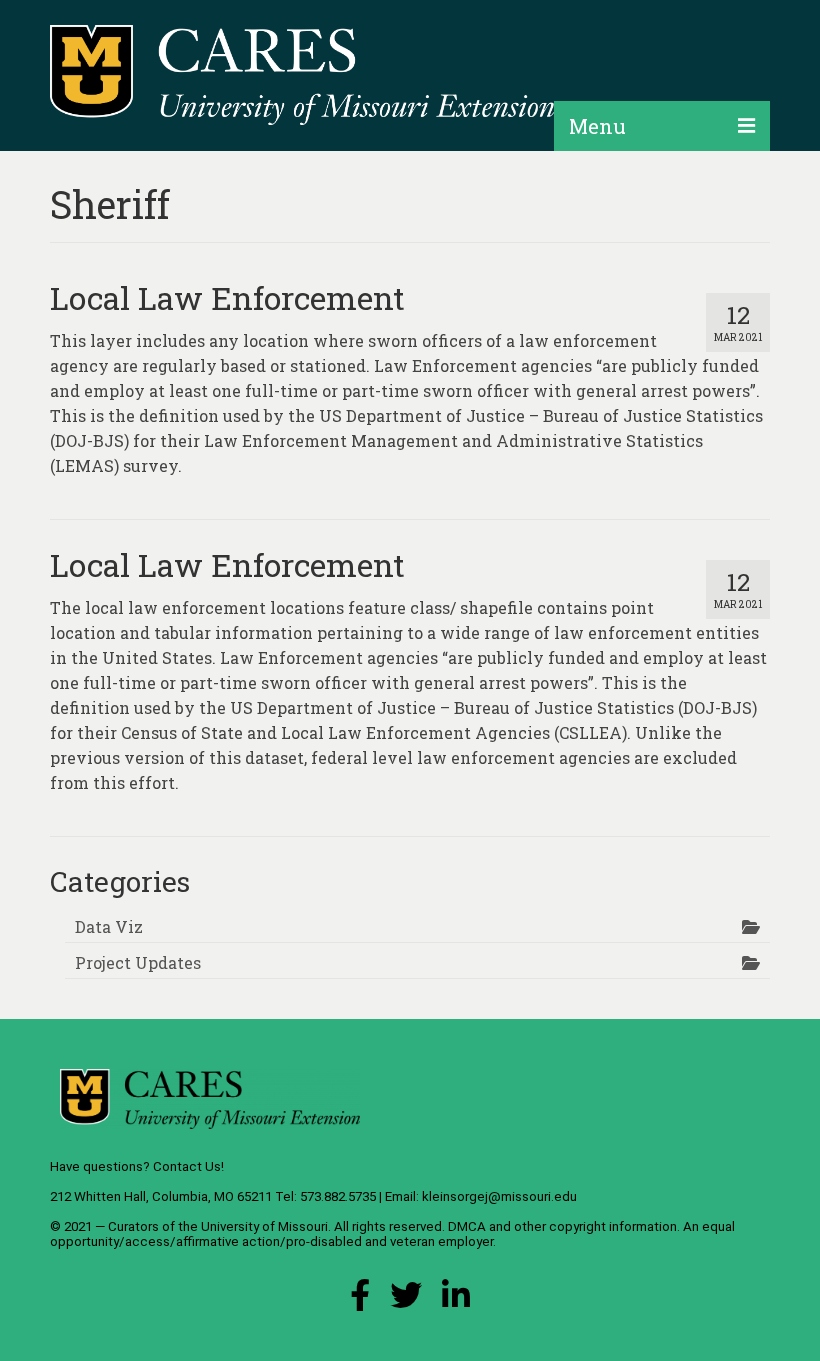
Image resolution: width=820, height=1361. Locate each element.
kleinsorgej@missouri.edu (499, 1196)
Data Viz (109, 926)
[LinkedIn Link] (456, 1300)
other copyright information (595, 1226)
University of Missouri (264, 1226)
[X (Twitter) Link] (406, 1300)
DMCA (467, 1226)
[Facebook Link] (360, 1300)
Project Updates (138, 962)
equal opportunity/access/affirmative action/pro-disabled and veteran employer (392, 1234)
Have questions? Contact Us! (137, 1166)
